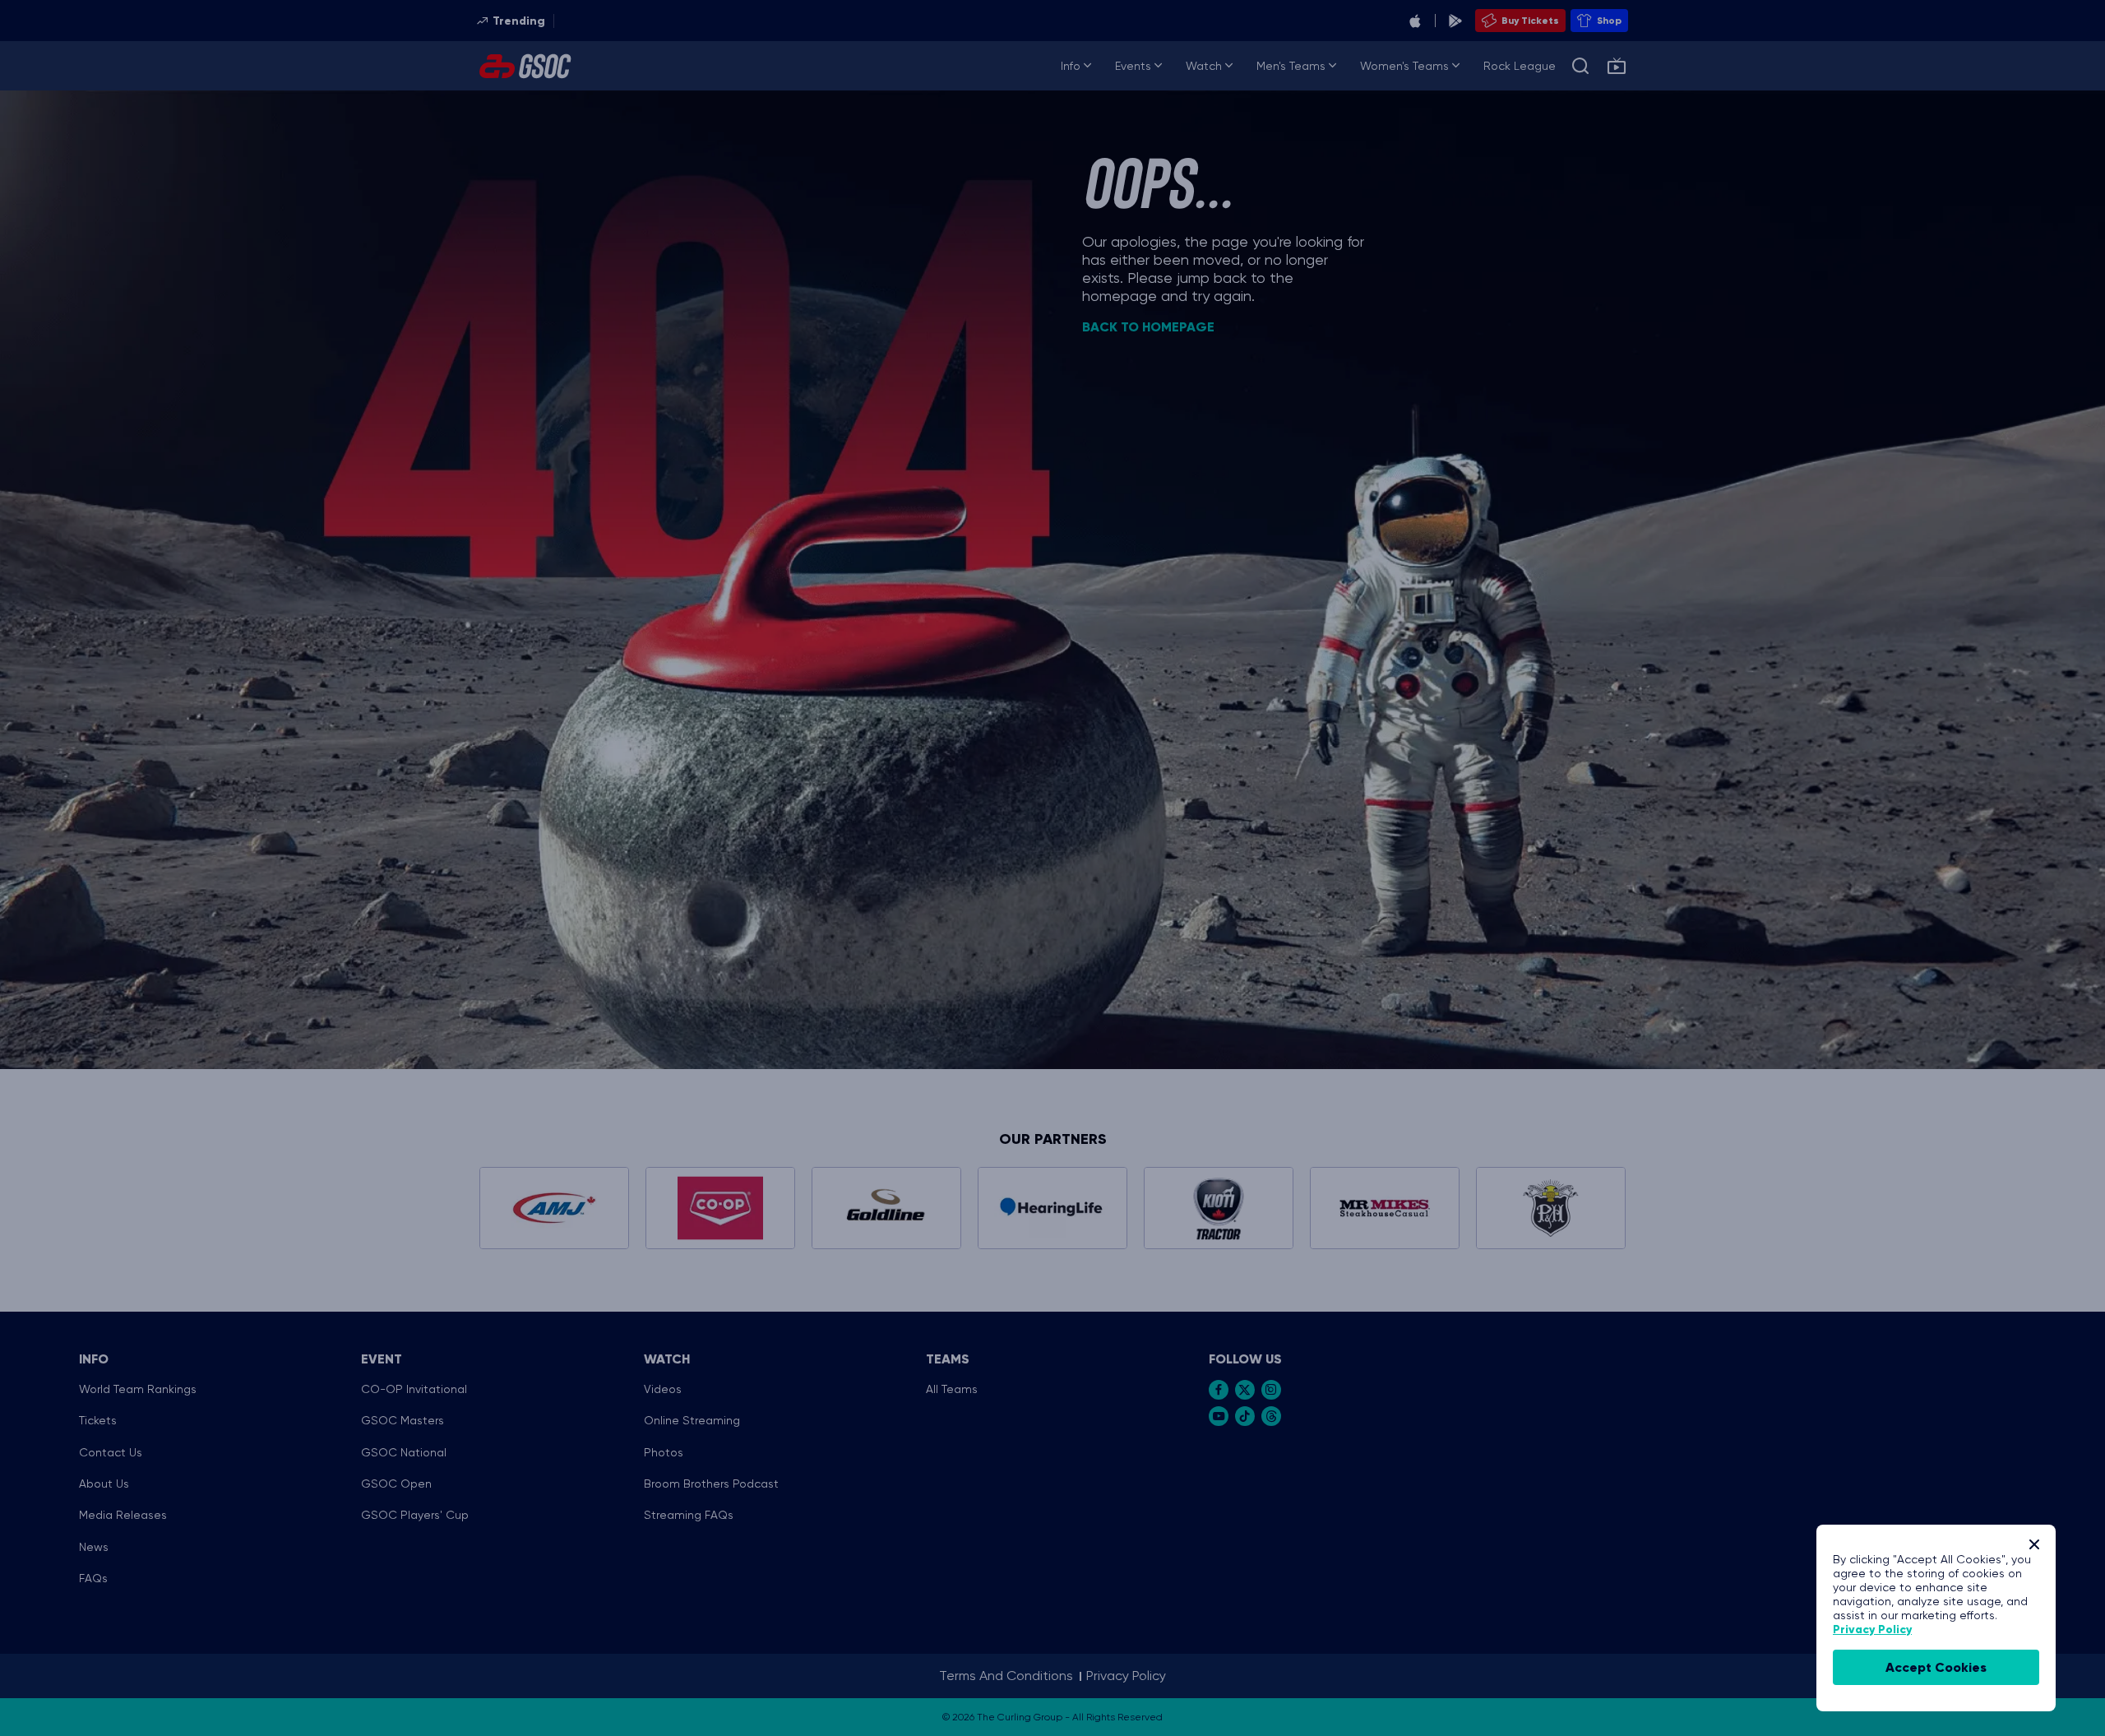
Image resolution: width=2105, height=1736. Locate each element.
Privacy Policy (1872, 1630)
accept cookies (1936, 1667)
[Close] (2034, 1544)
